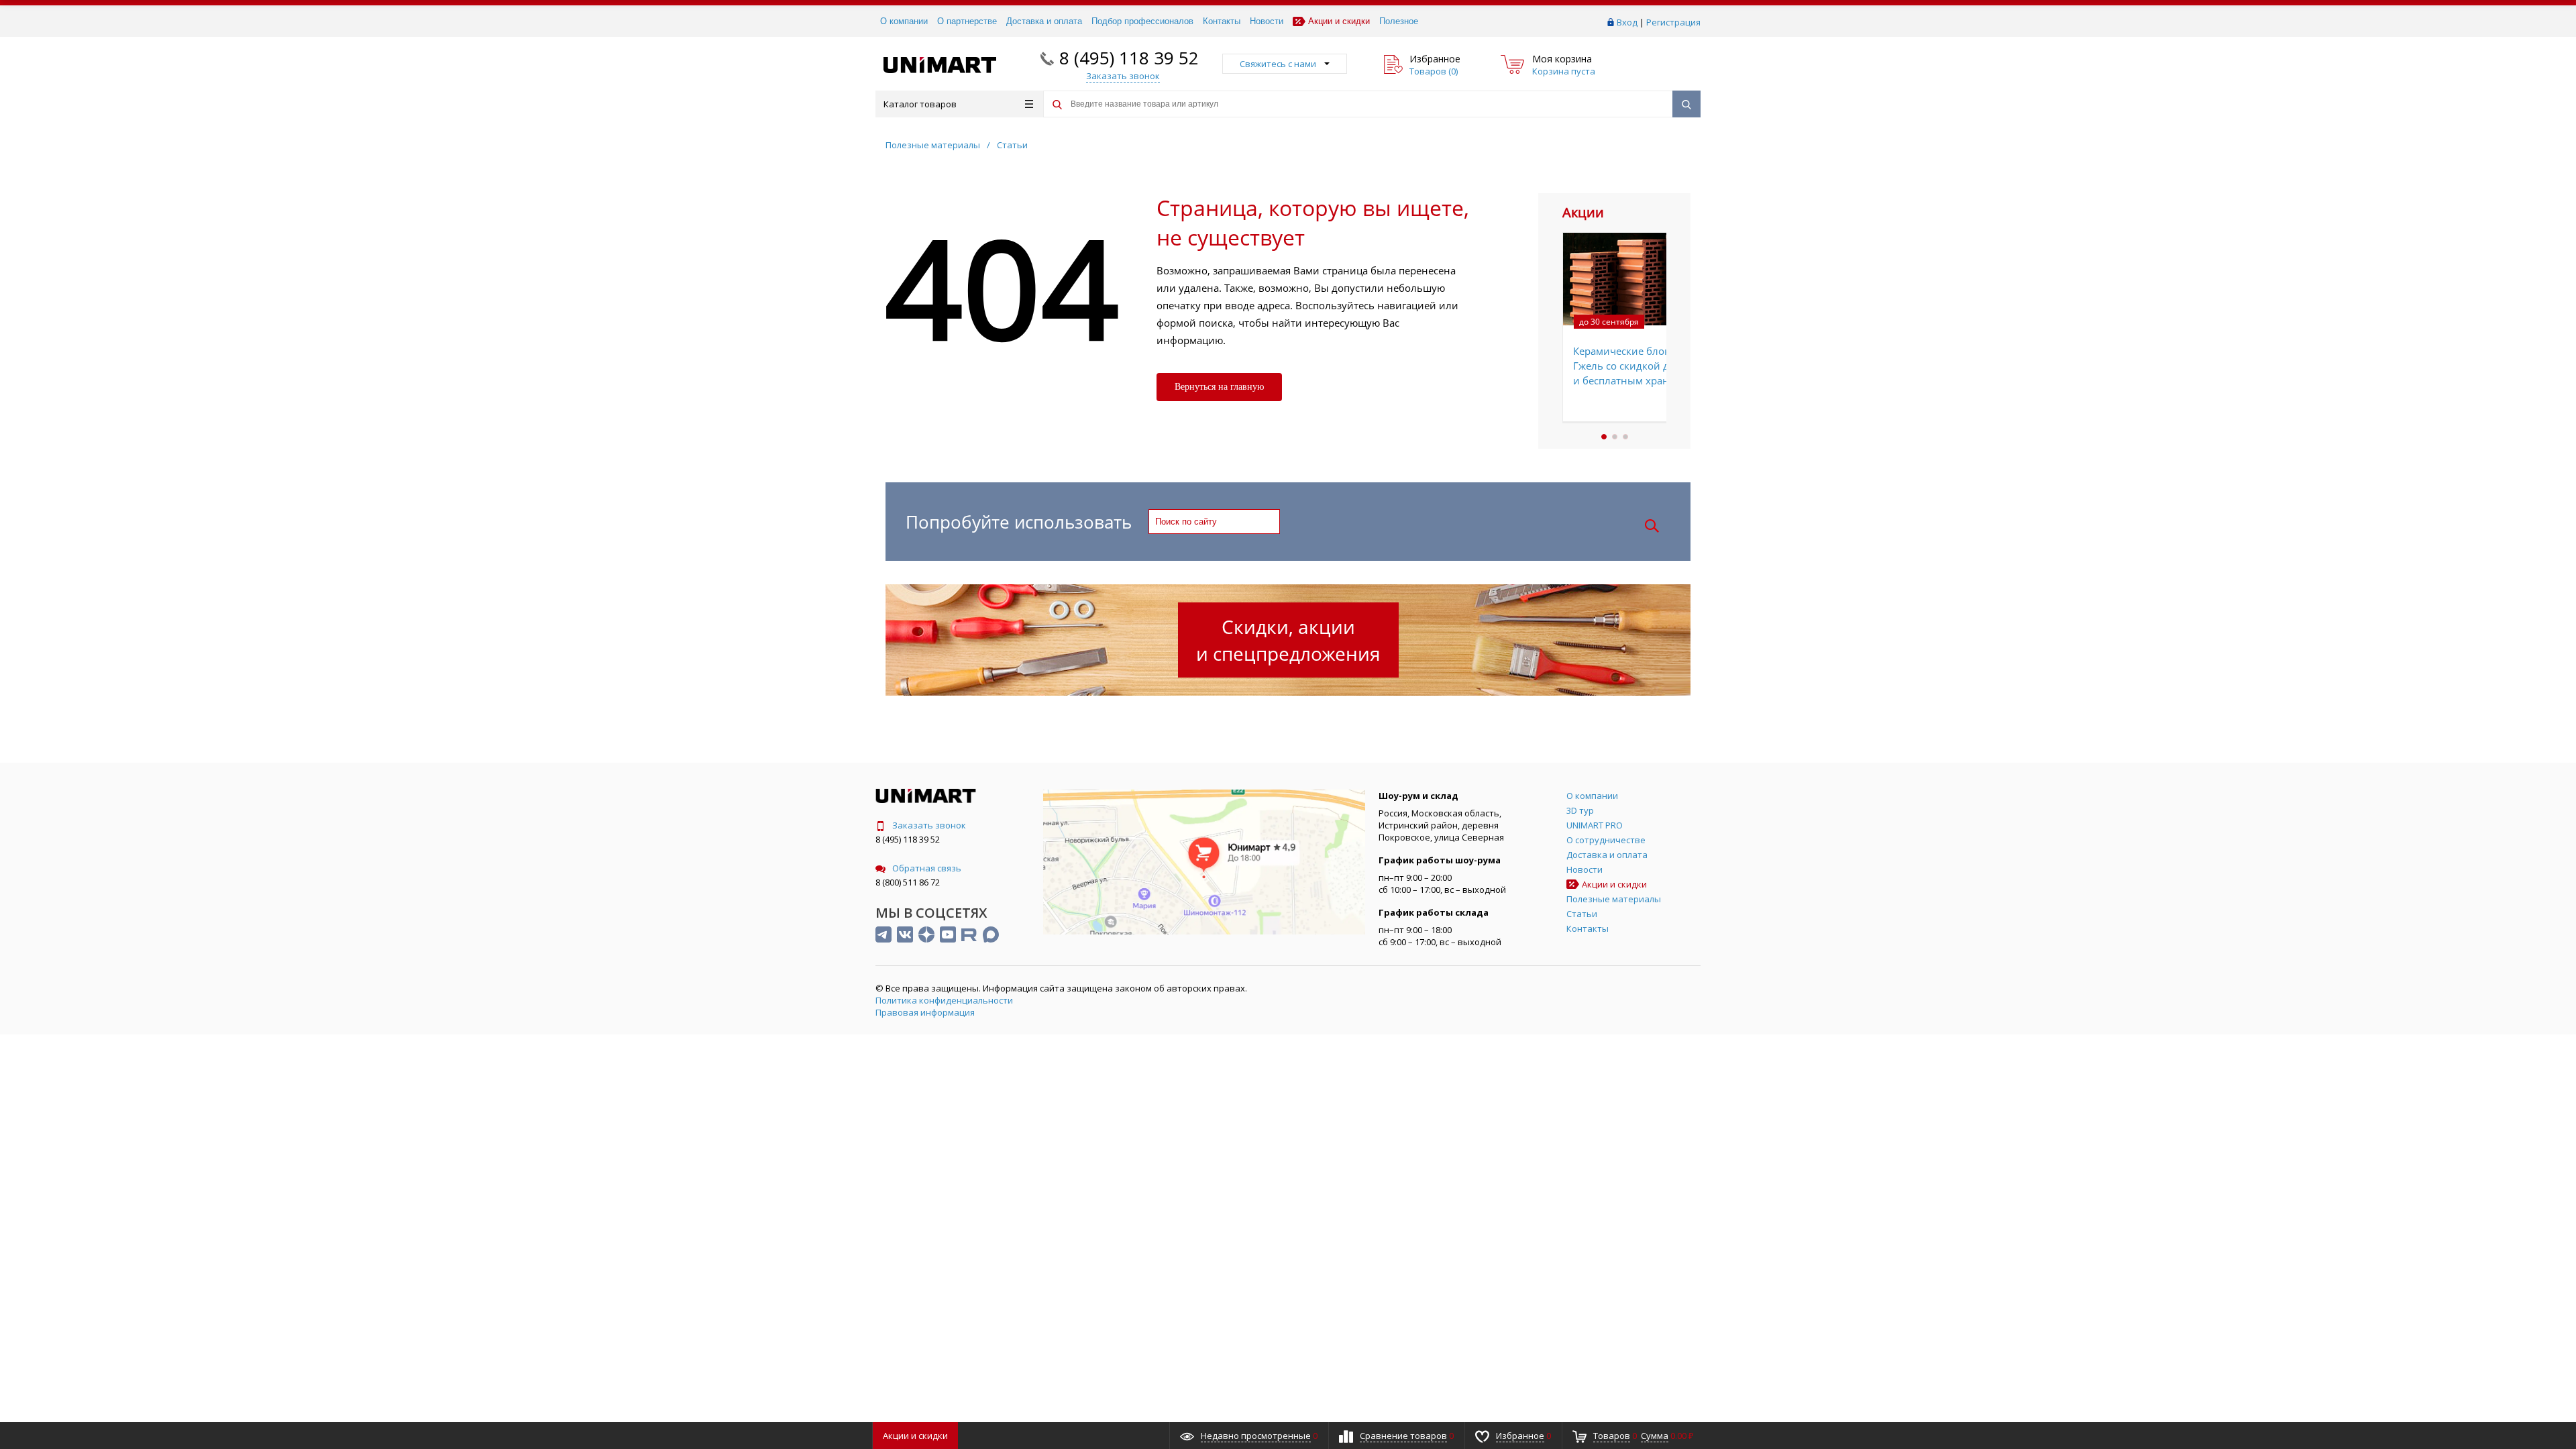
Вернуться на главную (1219, 387)
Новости (1267, 21)
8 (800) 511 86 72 (908, 882)
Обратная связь (927, 868)
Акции (915, 1436)
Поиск (1652, 526)
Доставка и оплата (1044, 21)
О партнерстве (967, 21)
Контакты (1222, 21)
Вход (1627, 22)
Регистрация (1673, 22)
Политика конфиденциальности (944, 1000)
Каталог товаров (920, 104)
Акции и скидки (1339, 21)
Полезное (1399, 21)
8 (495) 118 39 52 (1129, 58)
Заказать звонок (929, 825)
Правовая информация (925, 1012)
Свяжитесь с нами (1278, 64)
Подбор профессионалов (1142, 21)
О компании (904, 21)
